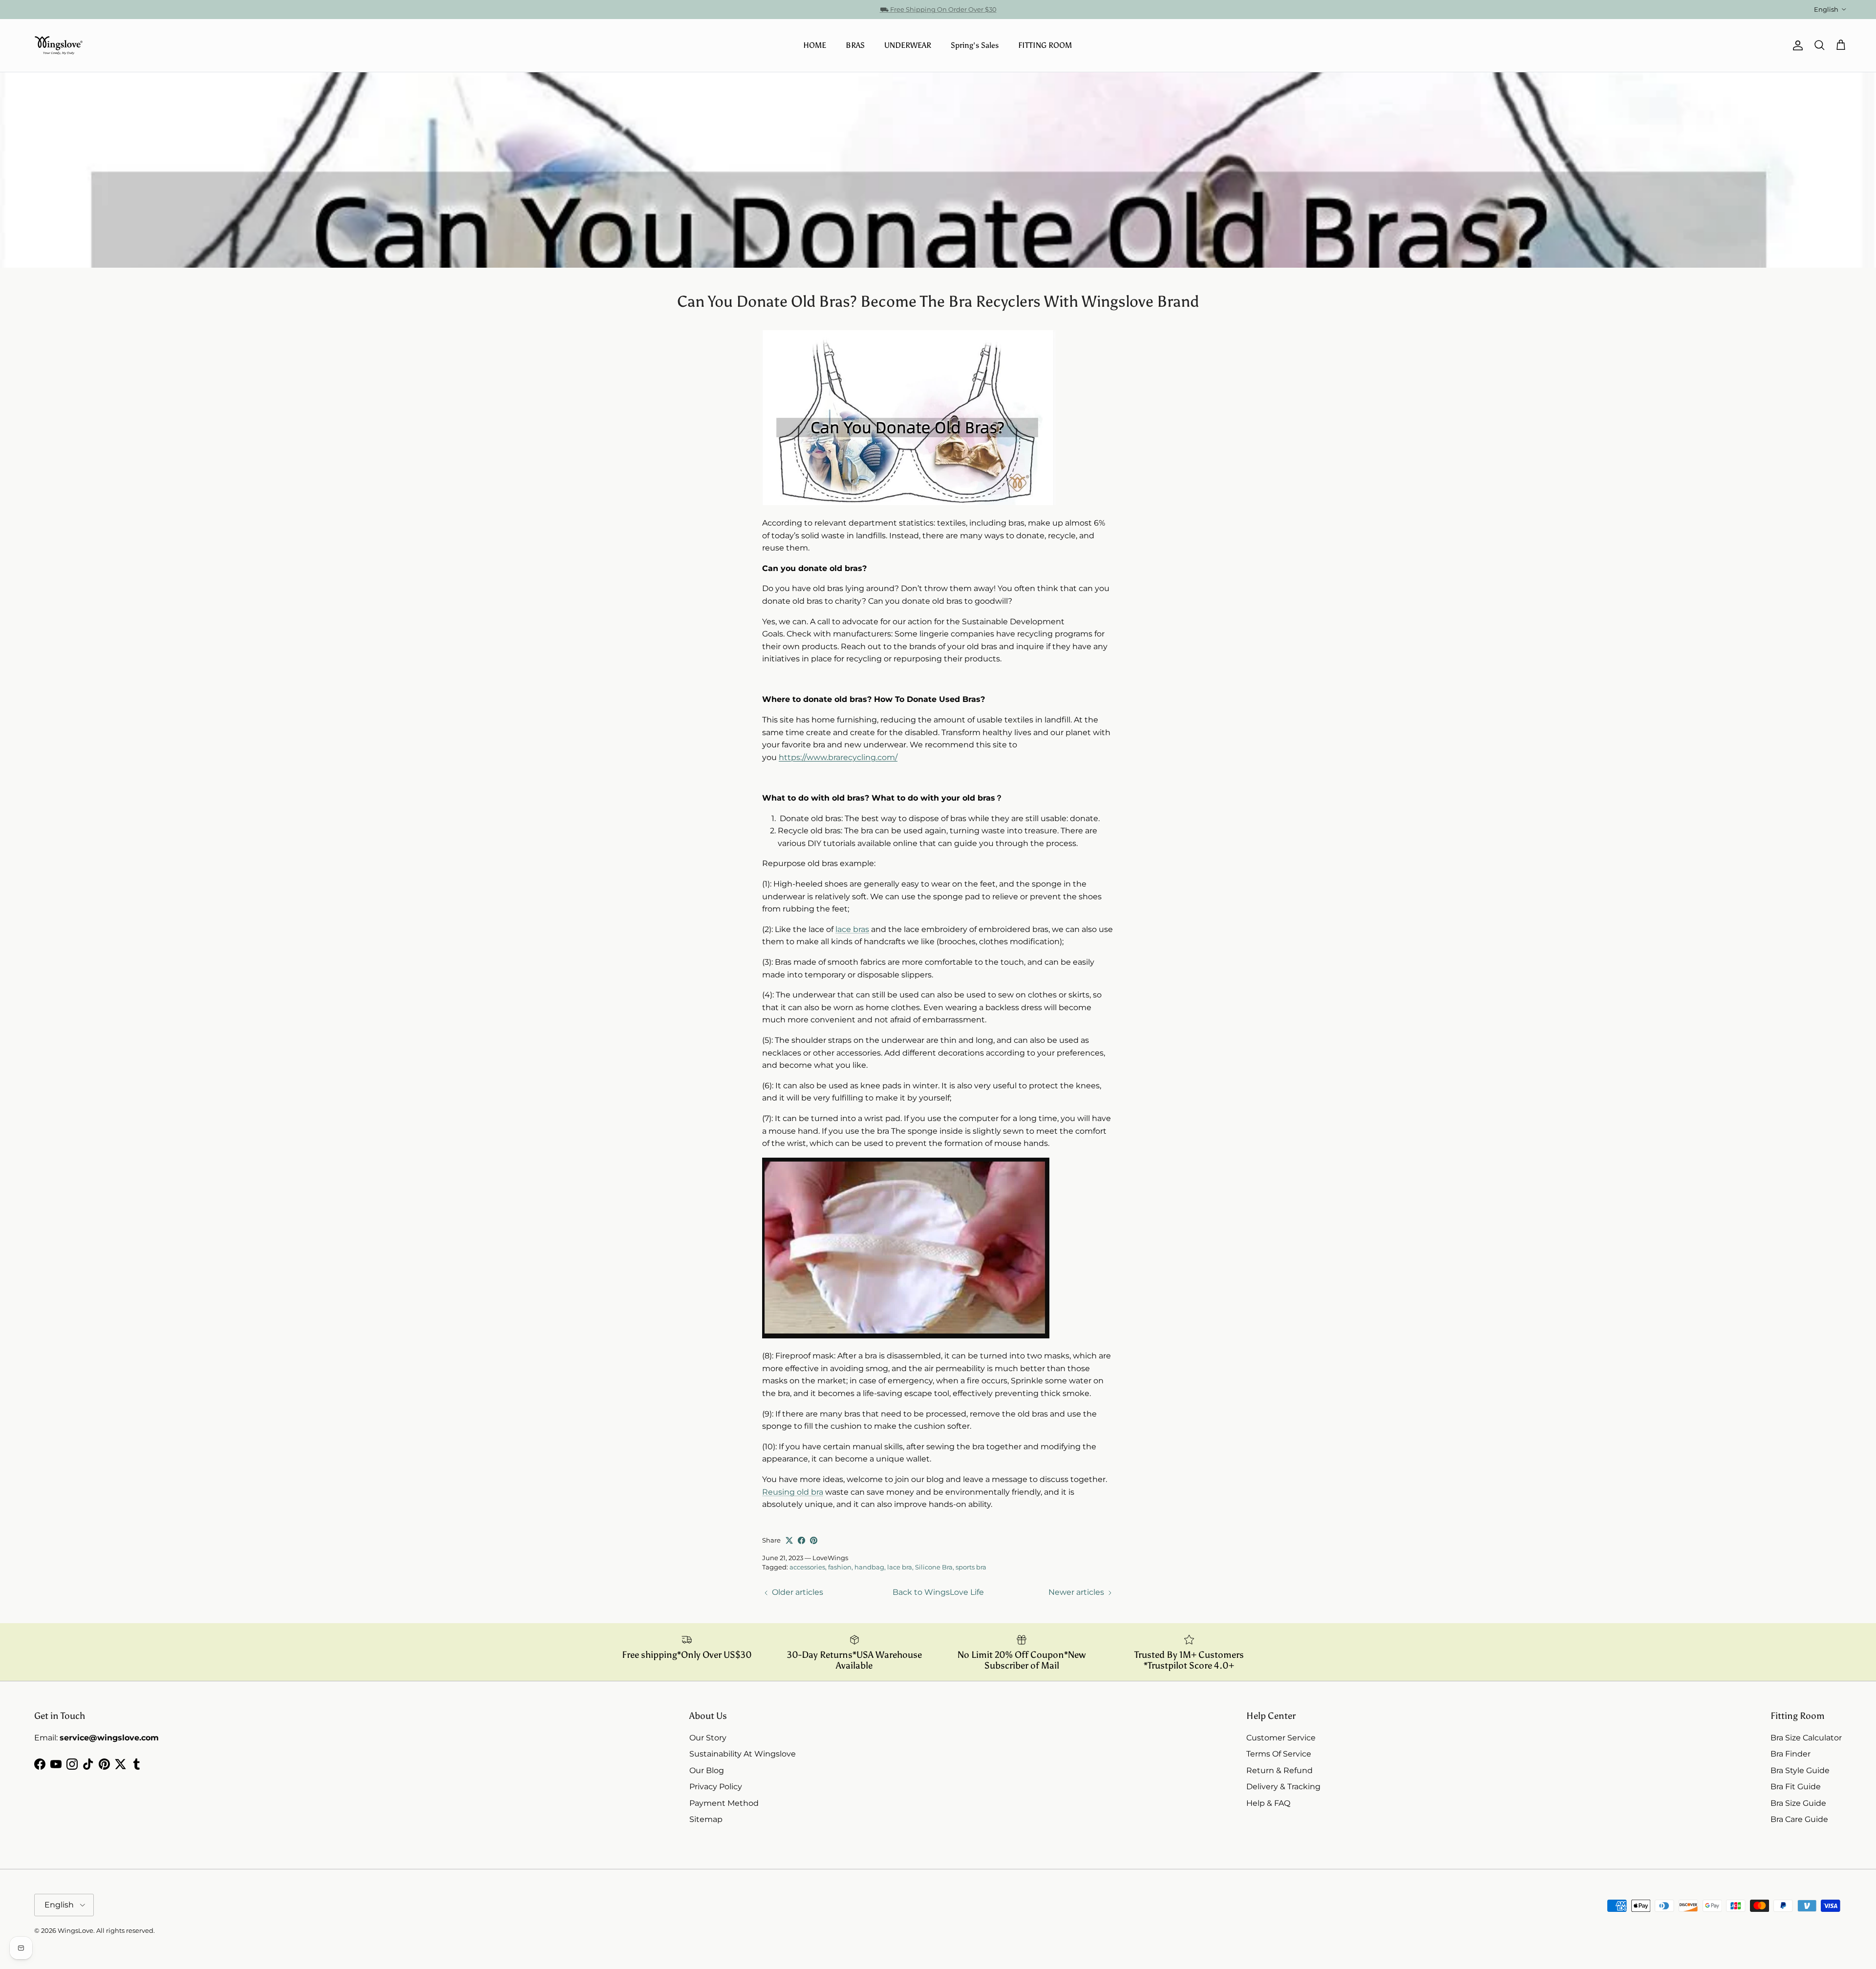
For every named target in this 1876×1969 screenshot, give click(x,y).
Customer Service (1281, 1738)
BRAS (855, 45)
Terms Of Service (1279, 1754)
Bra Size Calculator (1806, 1738)
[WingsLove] (59, 45)
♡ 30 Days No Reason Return (938, 9)
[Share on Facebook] (801, 1540)
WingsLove (75, 1930)
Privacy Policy (716, 1787)
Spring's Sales (975, 45)
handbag (869, 1567)
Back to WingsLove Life (938, 1592)
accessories (807, 1567)
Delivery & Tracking (1283, 1787)
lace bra (900, 1567)
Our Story (708, 1738)
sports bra (971, 1567)
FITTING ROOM (1045, 45)
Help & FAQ (1268, 1803)
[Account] (1796, 45)
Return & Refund (1279, 1770)
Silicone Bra (934, 1567)
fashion (840, 1567)
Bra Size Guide (1798, 1803)
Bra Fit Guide (1796, 1787)
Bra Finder (1791, 1754)
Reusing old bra (793, 1492)
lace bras (852, 929)
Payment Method (724, 1803)
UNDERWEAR (908, 45)
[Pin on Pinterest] (814, 1540)
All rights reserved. (126, 1930)
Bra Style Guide (1800, 1770)
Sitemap (706, 1819)
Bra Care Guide (1799, 1819)
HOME (815, 45)
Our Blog (707, 1770)
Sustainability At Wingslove (743, 1754)
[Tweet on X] (789, 1540)
